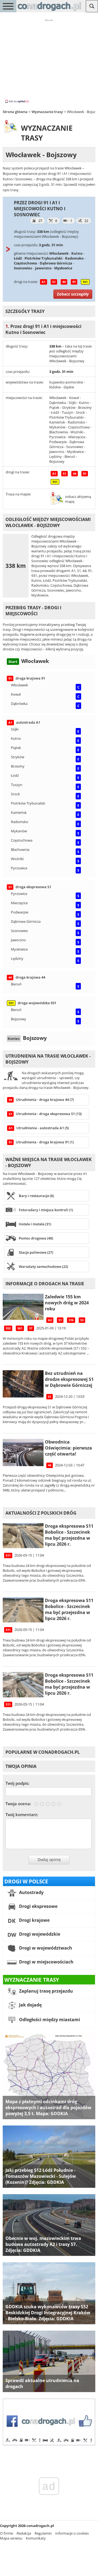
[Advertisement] (49, 61)
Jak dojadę (30, 2005)
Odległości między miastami (49, 2020)
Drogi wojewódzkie (39, 1934)
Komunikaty (36, 2538)
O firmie (7, 2533)
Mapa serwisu (11, 2538)
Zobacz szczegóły (73, 294)
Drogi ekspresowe (38, 1906)
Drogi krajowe (34, 1920)
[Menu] (8, 6)
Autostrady (31, 1892)
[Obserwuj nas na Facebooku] (49, 2444)
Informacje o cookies (72, 2533)
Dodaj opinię (49, 1860)
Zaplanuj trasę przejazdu (45, 1991)
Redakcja (24, 2533)
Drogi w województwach (45, 1948)
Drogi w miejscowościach (46, 1962)
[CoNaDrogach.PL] (49, 11)
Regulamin (43, 2533)
